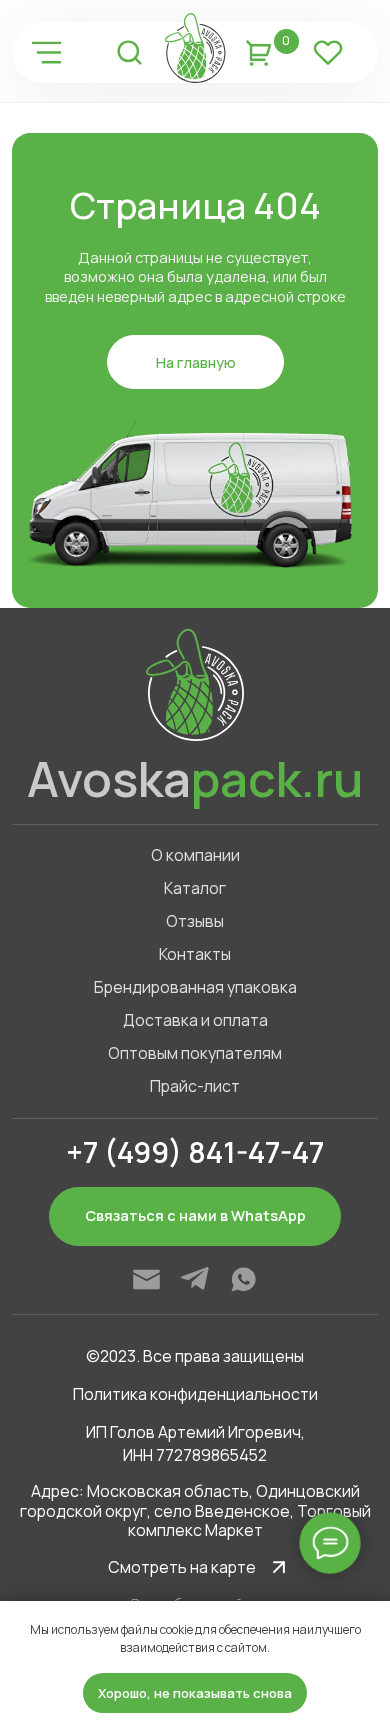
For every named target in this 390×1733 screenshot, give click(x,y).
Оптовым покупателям (195, 1053)
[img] (46, 52)
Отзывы (195, 921)
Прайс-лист (195, 1086)
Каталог (195, 888)
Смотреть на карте (182, 1567)
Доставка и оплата (195, 1020)
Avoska (195, 778)
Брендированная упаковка (195, 987)
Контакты (195, 954)
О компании (195, 855)
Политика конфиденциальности (195, 1394)
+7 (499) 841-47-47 (195, 1152)
